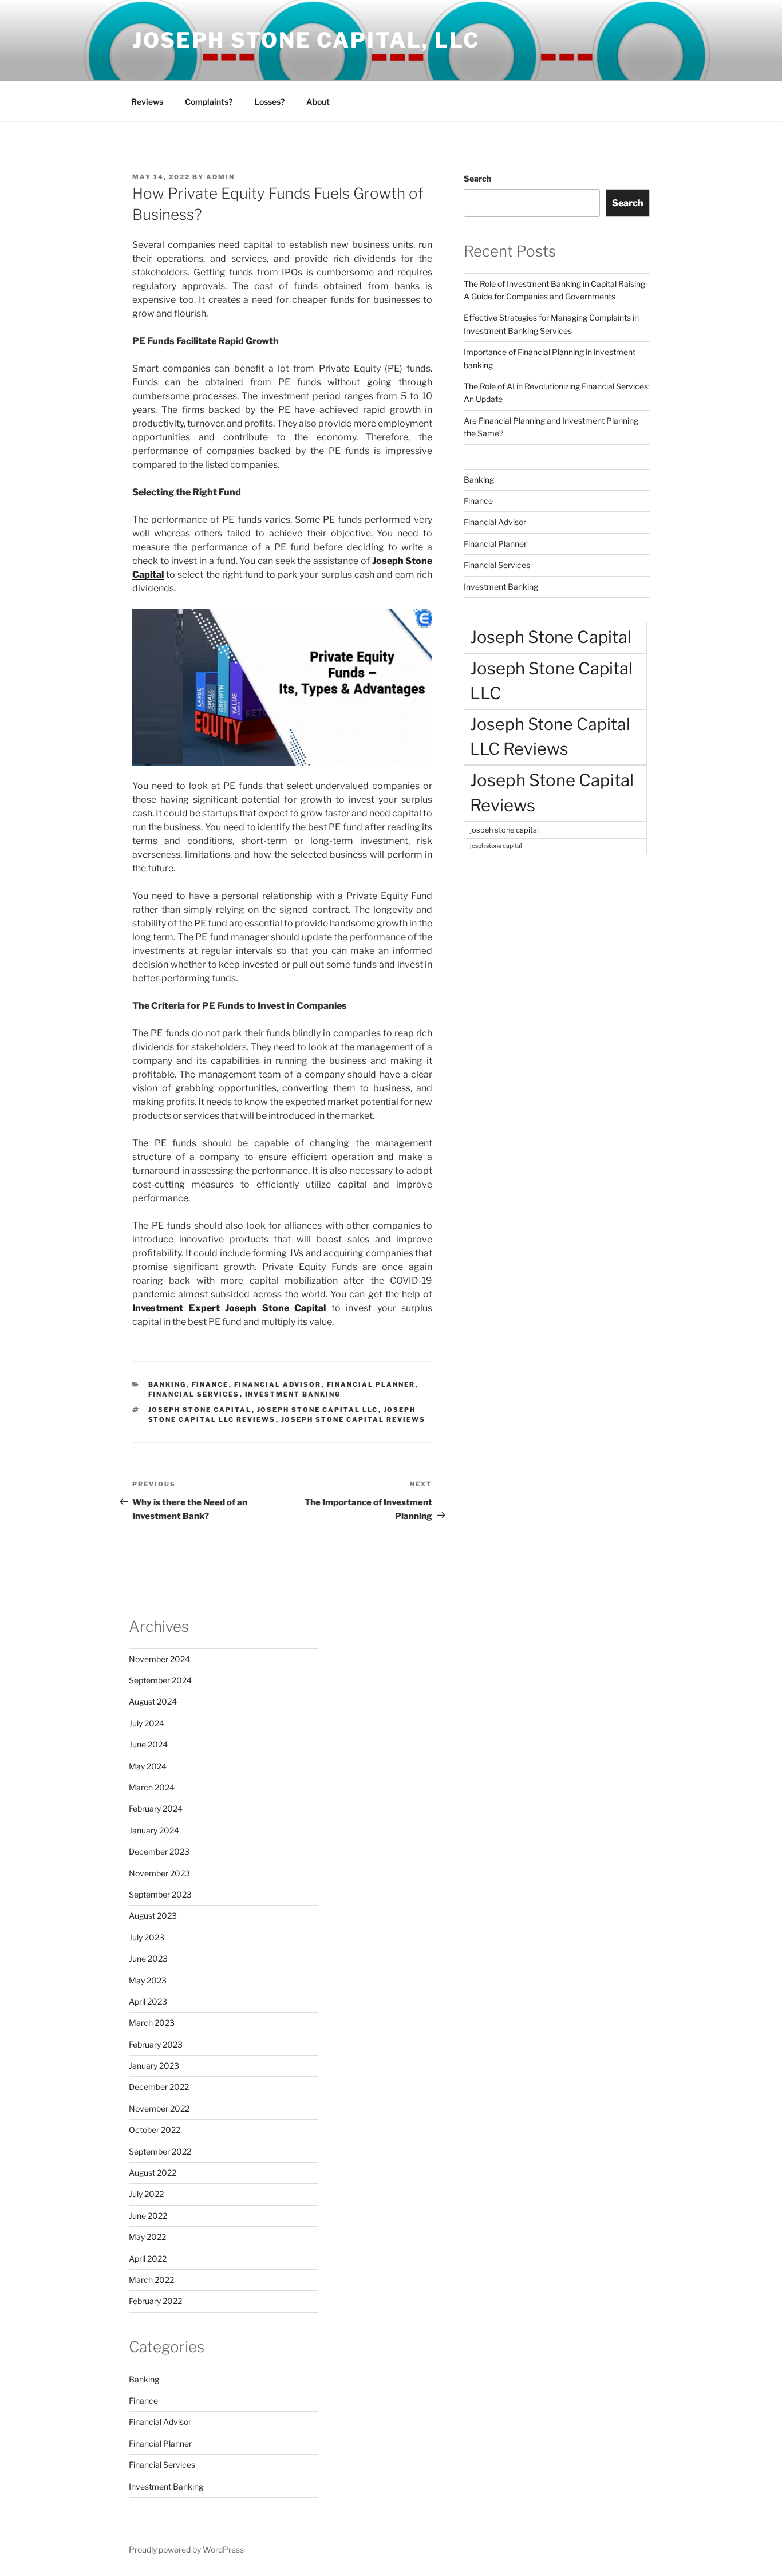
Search (477, 178)
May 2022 (147, 2237)
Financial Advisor (278, 1384)
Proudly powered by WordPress (186, 2549)
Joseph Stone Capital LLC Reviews (550, 736)
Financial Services (194, 1394)
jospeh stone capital (504, 830)
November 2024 (159, 1659)
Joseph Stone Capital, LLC (306, 40)
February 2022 (155, 2301)
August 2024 (153, 1701)
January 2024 (154, 1830)
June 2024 (148, 1744)
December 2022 (159, 2087)
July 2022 (146, 2194)
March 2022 (151, 2280)
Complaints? (209, 102)
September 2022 (160, 2151)
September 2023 (160, 1894)
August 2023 (153, 1916)
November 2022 (159, 2108)
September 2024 (160, 1680)
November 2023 (159, 1873)
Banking (167, 1384)
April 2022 (148, 2259)
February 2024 (156, 1808)
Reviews (147, 102)
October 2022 (155, 2130)
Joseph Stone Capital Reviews (354, 1419)
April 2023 (148, 2001)
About (318, 102)
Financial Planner (371, 1384)
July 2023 (147, 1937)
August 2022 (153, 2173)
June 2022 (148, 2216)
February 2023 (156, 2044)
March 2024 (152, 1787)
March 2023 (152, 2023)
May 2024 (148, 1766)
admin (220, 177)
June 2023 (148, 1958)
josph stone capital (496, 846)
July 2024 (147, 1723)
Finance (210, 1384)
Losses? (269, 102)
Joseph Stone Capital (200, 1410)
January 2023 (154, 2066)
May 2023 (148, 1980)
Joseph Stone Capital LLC (318, 1410)
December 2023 (159, 1851)
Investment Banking (293, 1394)
